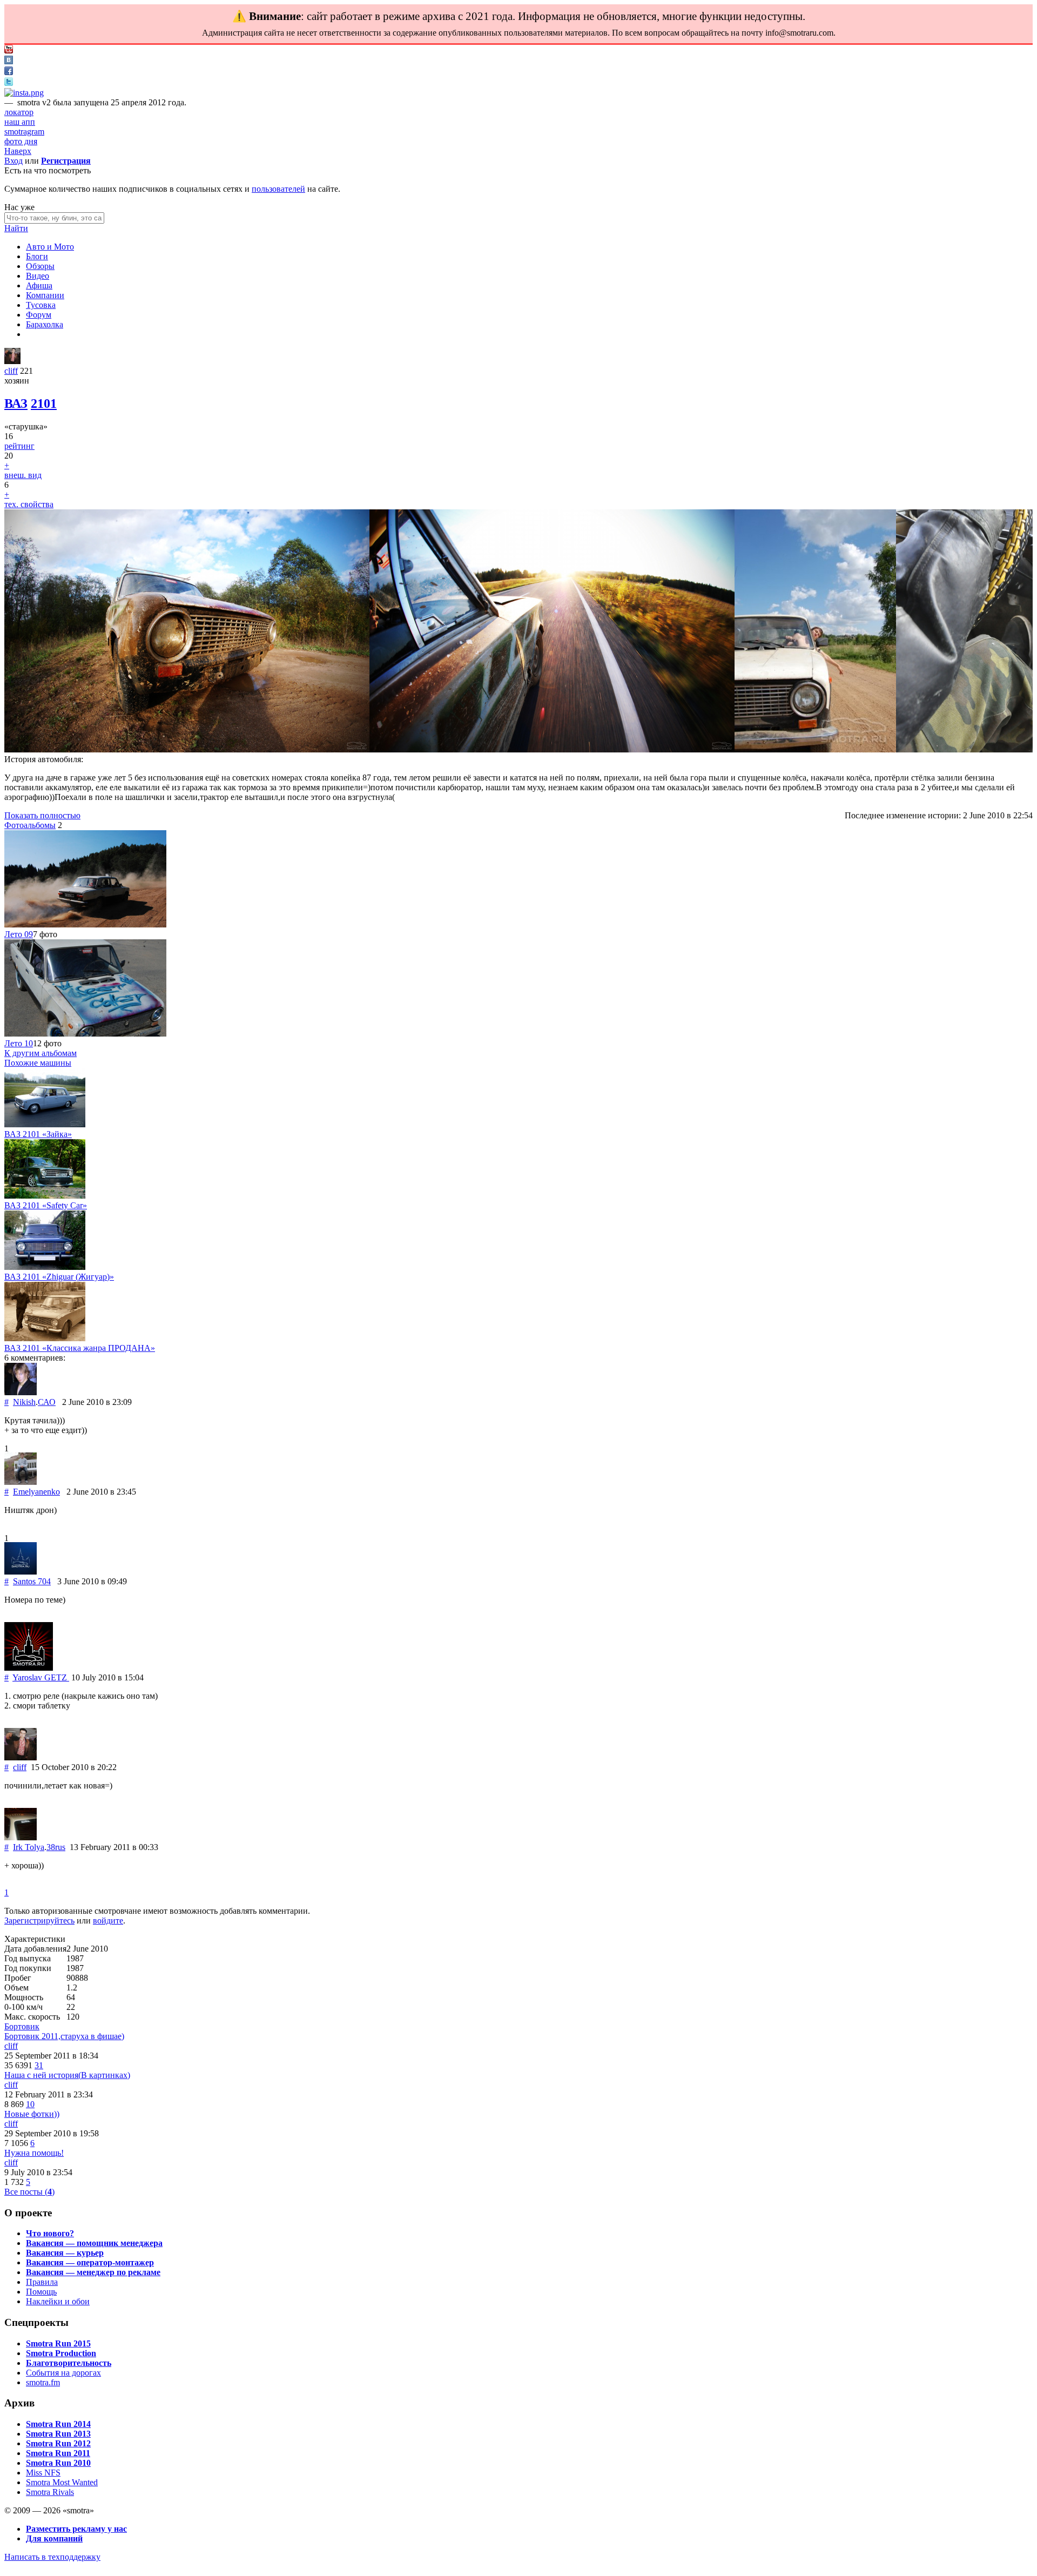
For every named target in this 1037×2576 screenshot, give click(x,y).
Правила (42, 2282)
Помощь (41, 2292)
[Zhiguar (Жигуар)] (45, 1267)
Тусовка (41, 305)
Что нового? (50, 2233)
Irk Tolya (29, 1847)
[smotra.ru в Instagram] (24, 93)
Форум (39, 315)
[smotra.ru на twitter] (9, 83)
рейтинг (19, 446)
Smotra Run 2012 (58, 2443)
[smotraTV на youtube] (9, 51)
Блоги (37, 256)
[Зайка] (45, 1124)
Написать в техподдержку (52, 2557)
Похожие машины (38, 1063)
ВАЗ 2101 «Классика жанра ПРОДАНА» (80, 1348)
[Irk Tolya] (21, 1837)
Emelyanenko (36, 1492)
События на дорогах (63, 2373)
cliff (11, 371)
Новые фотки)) (32, 2114)
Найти (16, 228)
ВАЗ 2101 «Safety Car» (46, 1205)
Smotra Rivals (50, 2492)
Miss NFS (43, 2473)
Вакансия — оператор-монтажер (90, 2262)
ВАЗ (16, 403)
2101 (44, 403)
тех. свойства (29, 504)
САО (47, 1402)
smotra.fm (43, 2382)
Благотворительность (69, 2363)
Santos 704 (32, 1581)
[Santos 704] (21, 1572)
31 (39, 2065)
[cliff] (12, 361)
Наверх (18, 151)
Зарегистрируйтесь (39, 1921)
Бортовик (22, 2026)
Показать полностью (42, 815)
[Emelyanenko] (21, 1482)
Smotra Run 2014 (58, 2424)
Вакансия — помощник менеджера (94, 2243)
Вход (14, 161)
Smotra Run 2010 (58, 2463)
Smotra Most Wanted (62, 2482)
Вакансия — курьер (65, 2253)
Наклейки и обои (58, 2301)
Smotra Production (61, 2353)
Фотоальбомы (30, 825)
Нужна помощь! (34, 2153)
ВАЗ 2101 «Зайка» (38, 1134)
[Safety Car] (45, 1196)
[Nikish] (21, 1392)
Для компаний (54, 2538)
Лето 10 (19, 1043)
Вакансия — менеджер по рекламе (93, 2272)
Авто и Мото (50, 247)
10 (30, 2104)
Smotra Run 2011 (58, 2453)
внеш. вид (23, 475)
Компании (45, 295)
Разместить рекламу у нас (76, 2529)
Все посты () (29, 2192)
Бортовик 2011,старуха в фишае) (64, 2036)
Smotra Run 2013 (58, 2434)
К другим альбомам (41, 1053)
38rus (56, 1847)
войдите (108, 1921)
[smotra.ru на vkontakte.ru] (9, 61)
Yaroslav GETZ (41, 1677)
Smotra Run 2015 (58, 2343)
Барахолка (45, 324)
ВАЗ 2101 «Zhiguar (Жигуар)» (59, 1277)
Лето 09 (19, 934)
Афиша (39, 285)
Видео (38, 276)
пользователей (278, 189)
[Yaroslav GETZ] (29, 1668)
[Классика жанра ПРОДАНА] (45, 1338)
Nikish (24, 1402)
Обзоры (40, 266)
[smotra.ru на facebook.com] (9, 72)
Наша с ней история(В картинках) (67, 2075)
